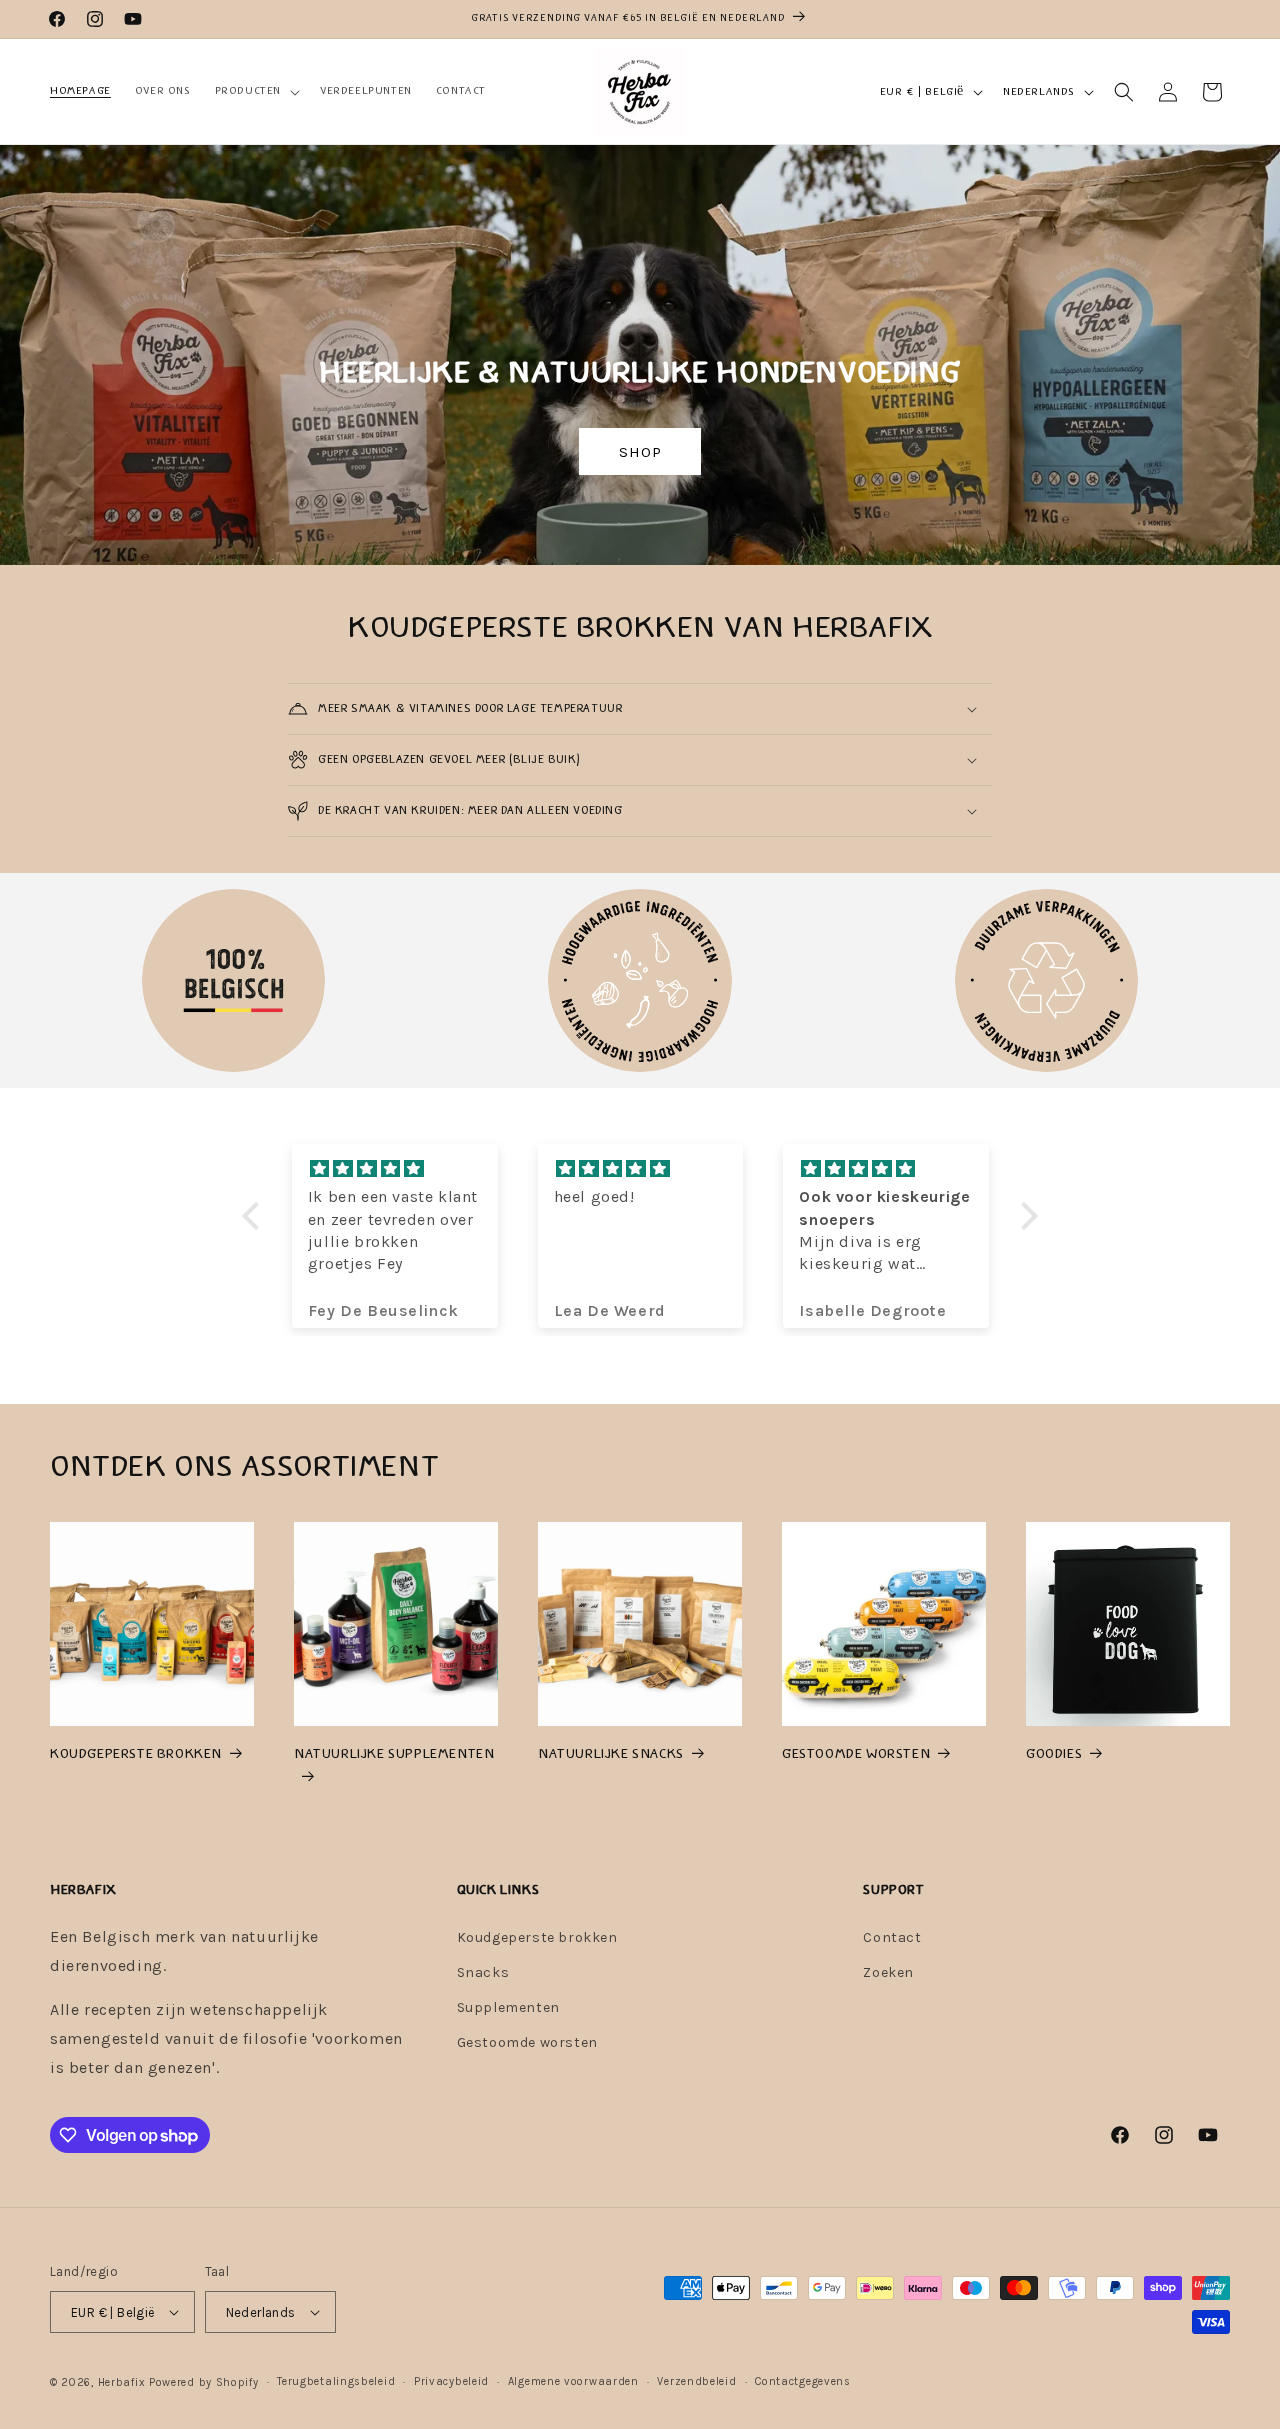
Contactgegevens (803, 2381)
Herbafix (122, 2382)
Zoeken (888, 1972)
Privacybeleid (451, 2381)
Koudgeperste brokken (537, 1937)
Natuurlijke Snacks (611, 1754)
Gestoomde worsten (856, 1754)
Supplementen (508, 2007)
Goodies (1054, 1754)
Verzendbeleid (696, 2381)
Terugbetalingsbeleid (336, 2381)
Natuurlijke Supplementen (394, 1754)
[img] (396, 1169)
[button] (255, 91)
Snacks (483, 1972)
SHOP (639, 452)
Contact (892, 1937)
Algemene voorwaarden (573, 2381)
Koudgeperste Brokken (136, 1754)
